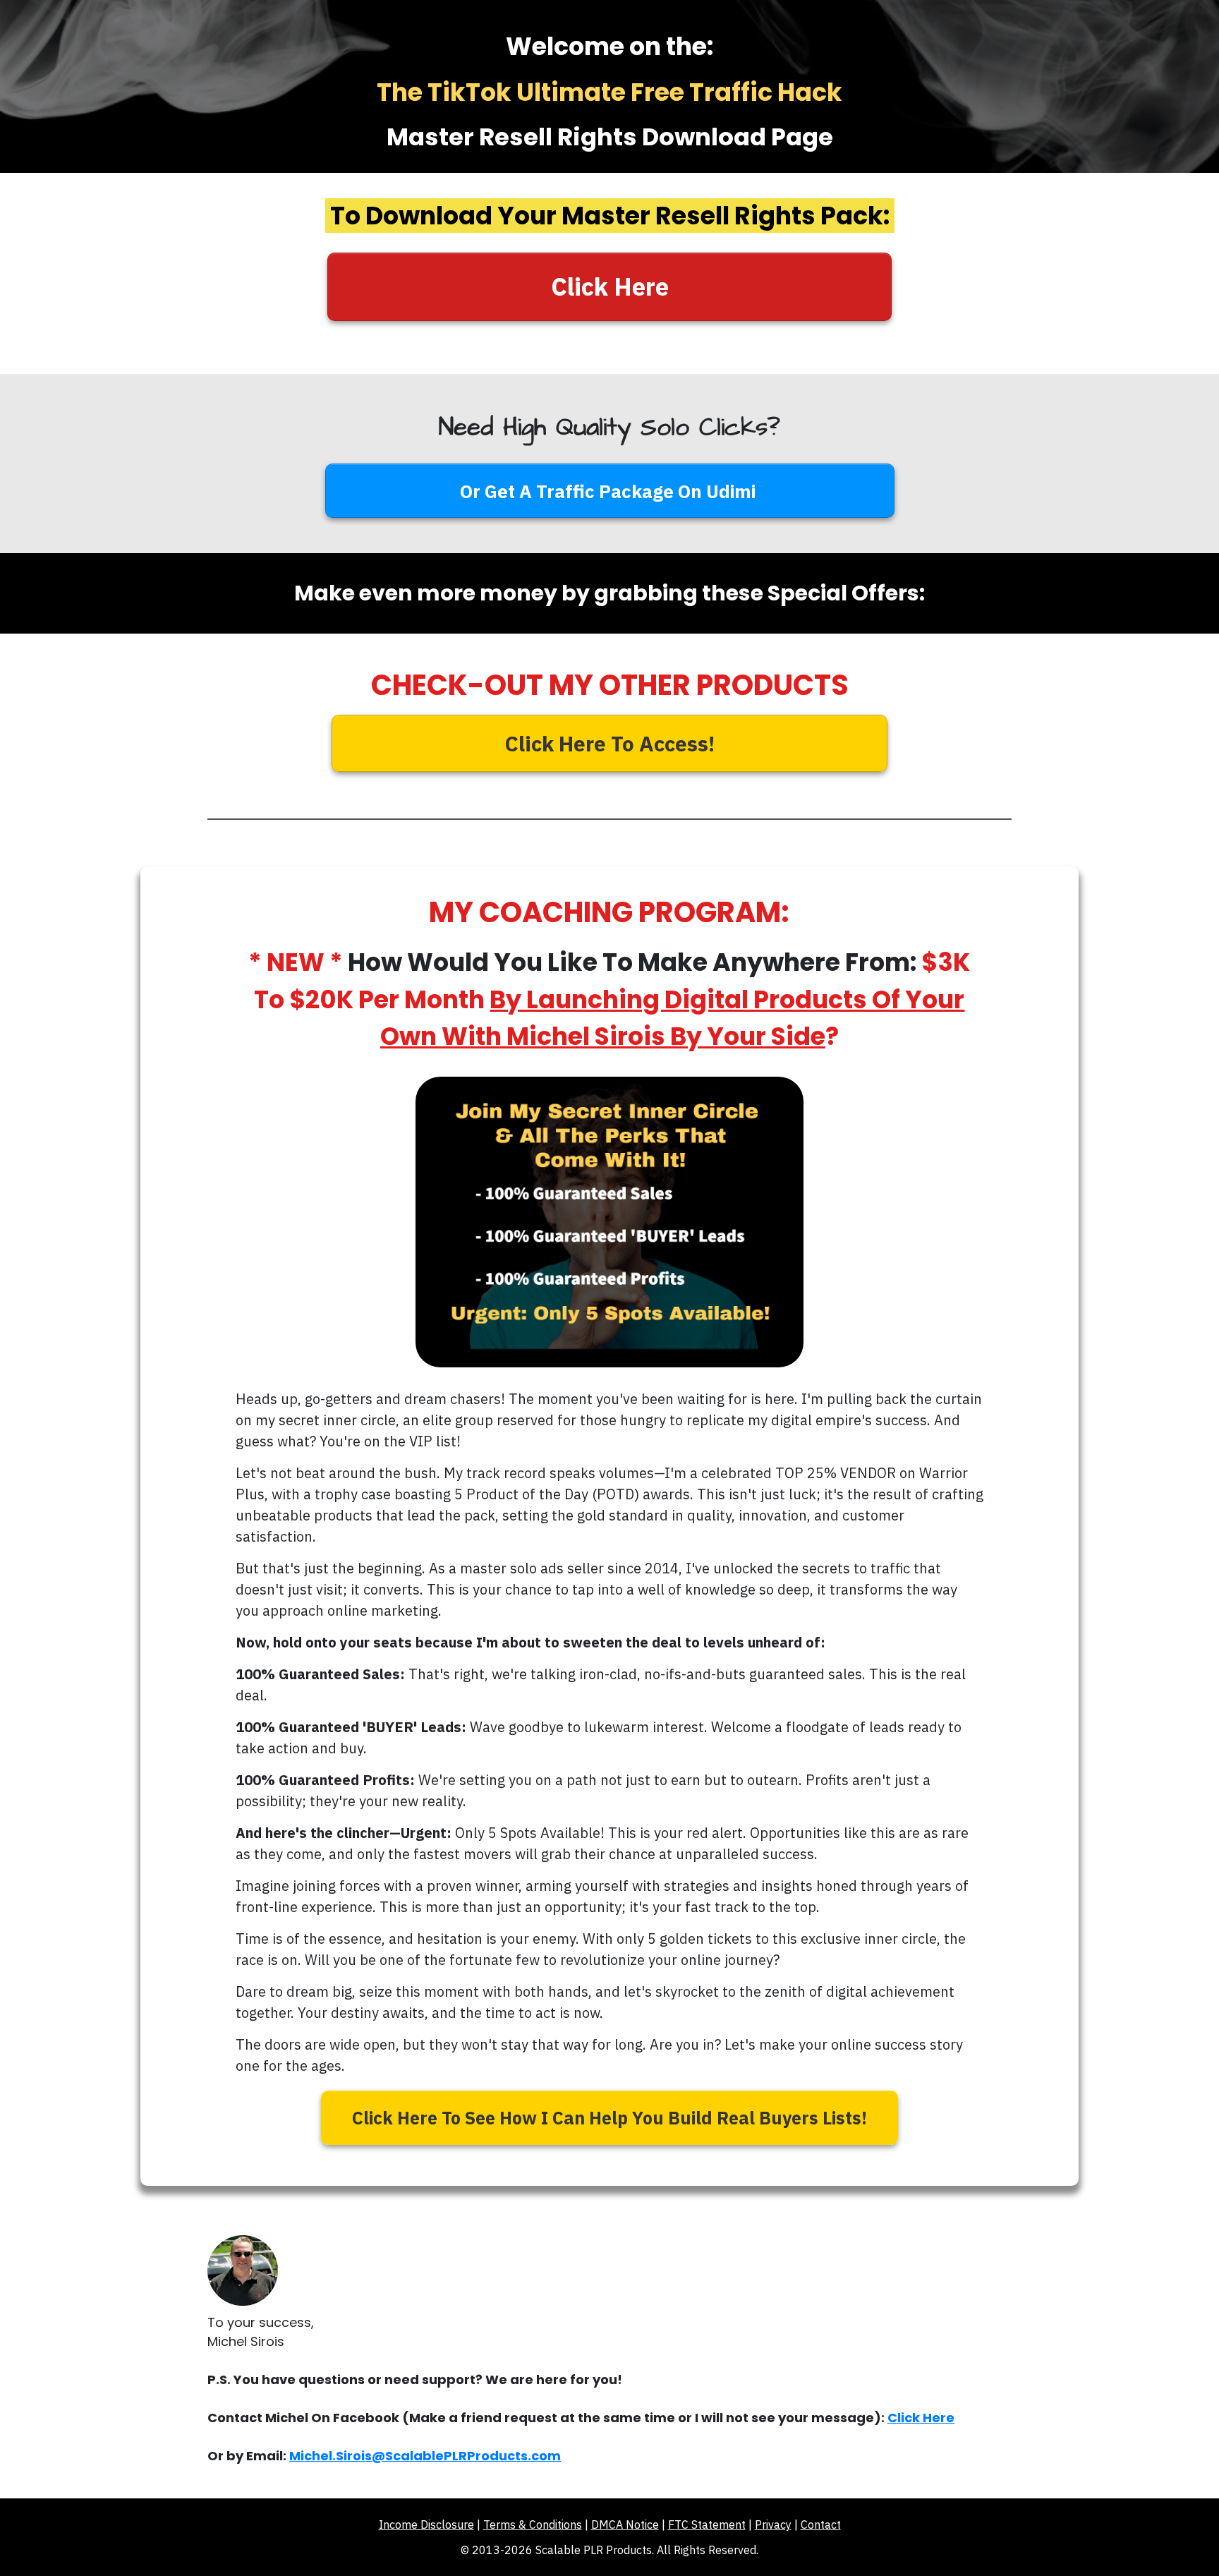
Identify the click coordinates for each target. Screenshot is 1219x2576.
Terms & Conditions (533, 2524)
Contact (821, 2524)
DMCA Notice (625, 2524)
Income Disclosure (426, 2524)
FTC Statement (707, 2524)
